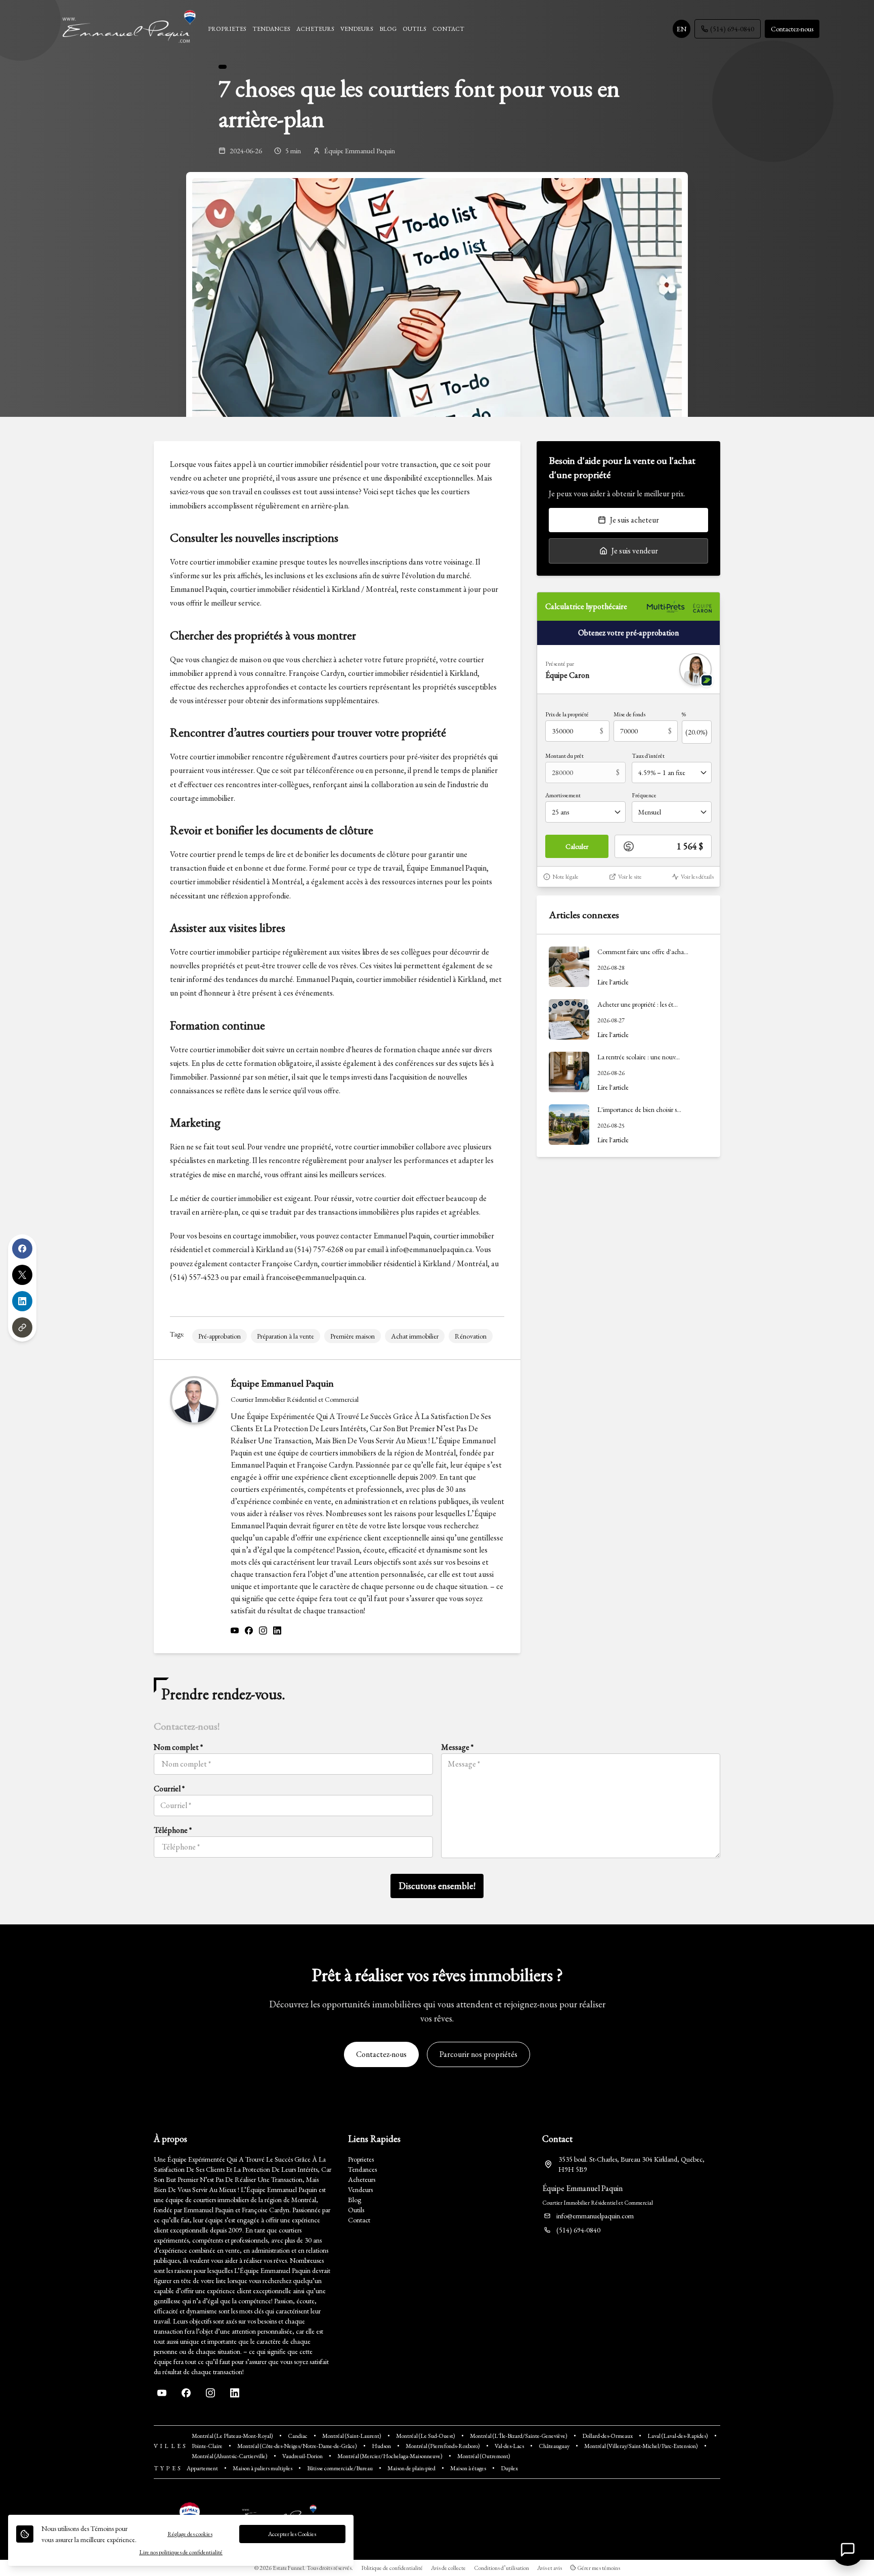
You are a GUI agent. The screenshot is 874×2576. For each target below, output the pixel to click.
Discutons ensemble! (437, 1886)
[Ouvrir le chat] (848, 2550)
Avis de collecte (448, 2568)
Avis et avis (550, 2568)
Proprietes (361, 2159)
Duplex (509, 2468)
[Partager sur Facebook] (22, 1249)
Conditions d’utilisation (501, 2568)
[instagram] (263, 1631)
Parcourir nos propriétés (478, 2054)
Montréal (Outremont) (484, 2456)
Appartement (202, 2468)
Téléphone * (173, 1830)
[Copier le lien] (22, 1327)
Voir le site (630, 877)
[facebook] (249, 1631)
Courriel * (169, 1789)
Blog (355, 2200)
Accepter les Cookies (292, 2534)
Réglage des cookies (190, 2534)
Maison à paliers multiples (263, 2468)
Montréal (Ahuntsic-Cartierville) (230, 2456)
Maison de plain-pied (411, 2468)
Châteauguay (554, 2446)
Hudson (381, 2446)
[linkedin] (277, 1631)
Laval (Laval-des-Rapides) (678, 2436)
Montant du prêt (564, 756)
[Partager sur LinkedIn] (22, 1301)
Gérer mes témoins (598, 2568)
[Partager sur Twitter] (22, 1275)
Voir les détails (697, 877)
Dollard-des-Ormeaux (607, 2436)
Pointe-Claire (207, 2446)
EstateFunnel (288, 2568)
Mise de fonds (629, 714)
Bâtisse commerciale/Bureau (340, 2468)
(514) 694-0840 (732, 29)
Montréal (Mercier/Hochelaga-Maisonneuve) (390, 2456)
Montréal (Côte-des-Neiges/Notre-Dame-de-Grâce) (297, 2446)
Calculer (577, 846)
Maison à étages (468, 2468)
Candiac (298, 2436)
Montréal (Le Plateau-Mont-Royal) (232, 2436)
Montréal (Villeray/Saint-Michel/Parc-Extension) (641, 2446)
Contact (359, 2220)
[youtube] (235, 1631)
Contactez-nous (792, 29)
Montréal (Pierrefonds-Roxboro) (443, 2446)
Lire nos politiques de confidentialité (181, 2552)
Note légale (565, 877)
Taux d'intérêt (648, 756)
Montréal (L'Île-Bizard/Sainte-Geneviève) (519, 2436)
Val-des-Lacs (509, 2446)
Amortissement (563, 795)
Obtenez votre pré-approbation (628, 633)
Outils (356, 2210)
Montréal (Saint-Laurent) (352, 2436)
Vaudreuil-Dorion (302, 2456)
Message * (457, 1747)
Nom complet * (178, 1747)
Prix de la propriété (567, 714)
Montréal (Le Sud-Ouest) (426, 2436)
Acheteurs (362, 2179)
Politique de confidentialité (392, 2568)
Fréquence (644, 795)
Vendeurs (360, 2189)
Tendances (362, 2169)
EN (682, 29)
